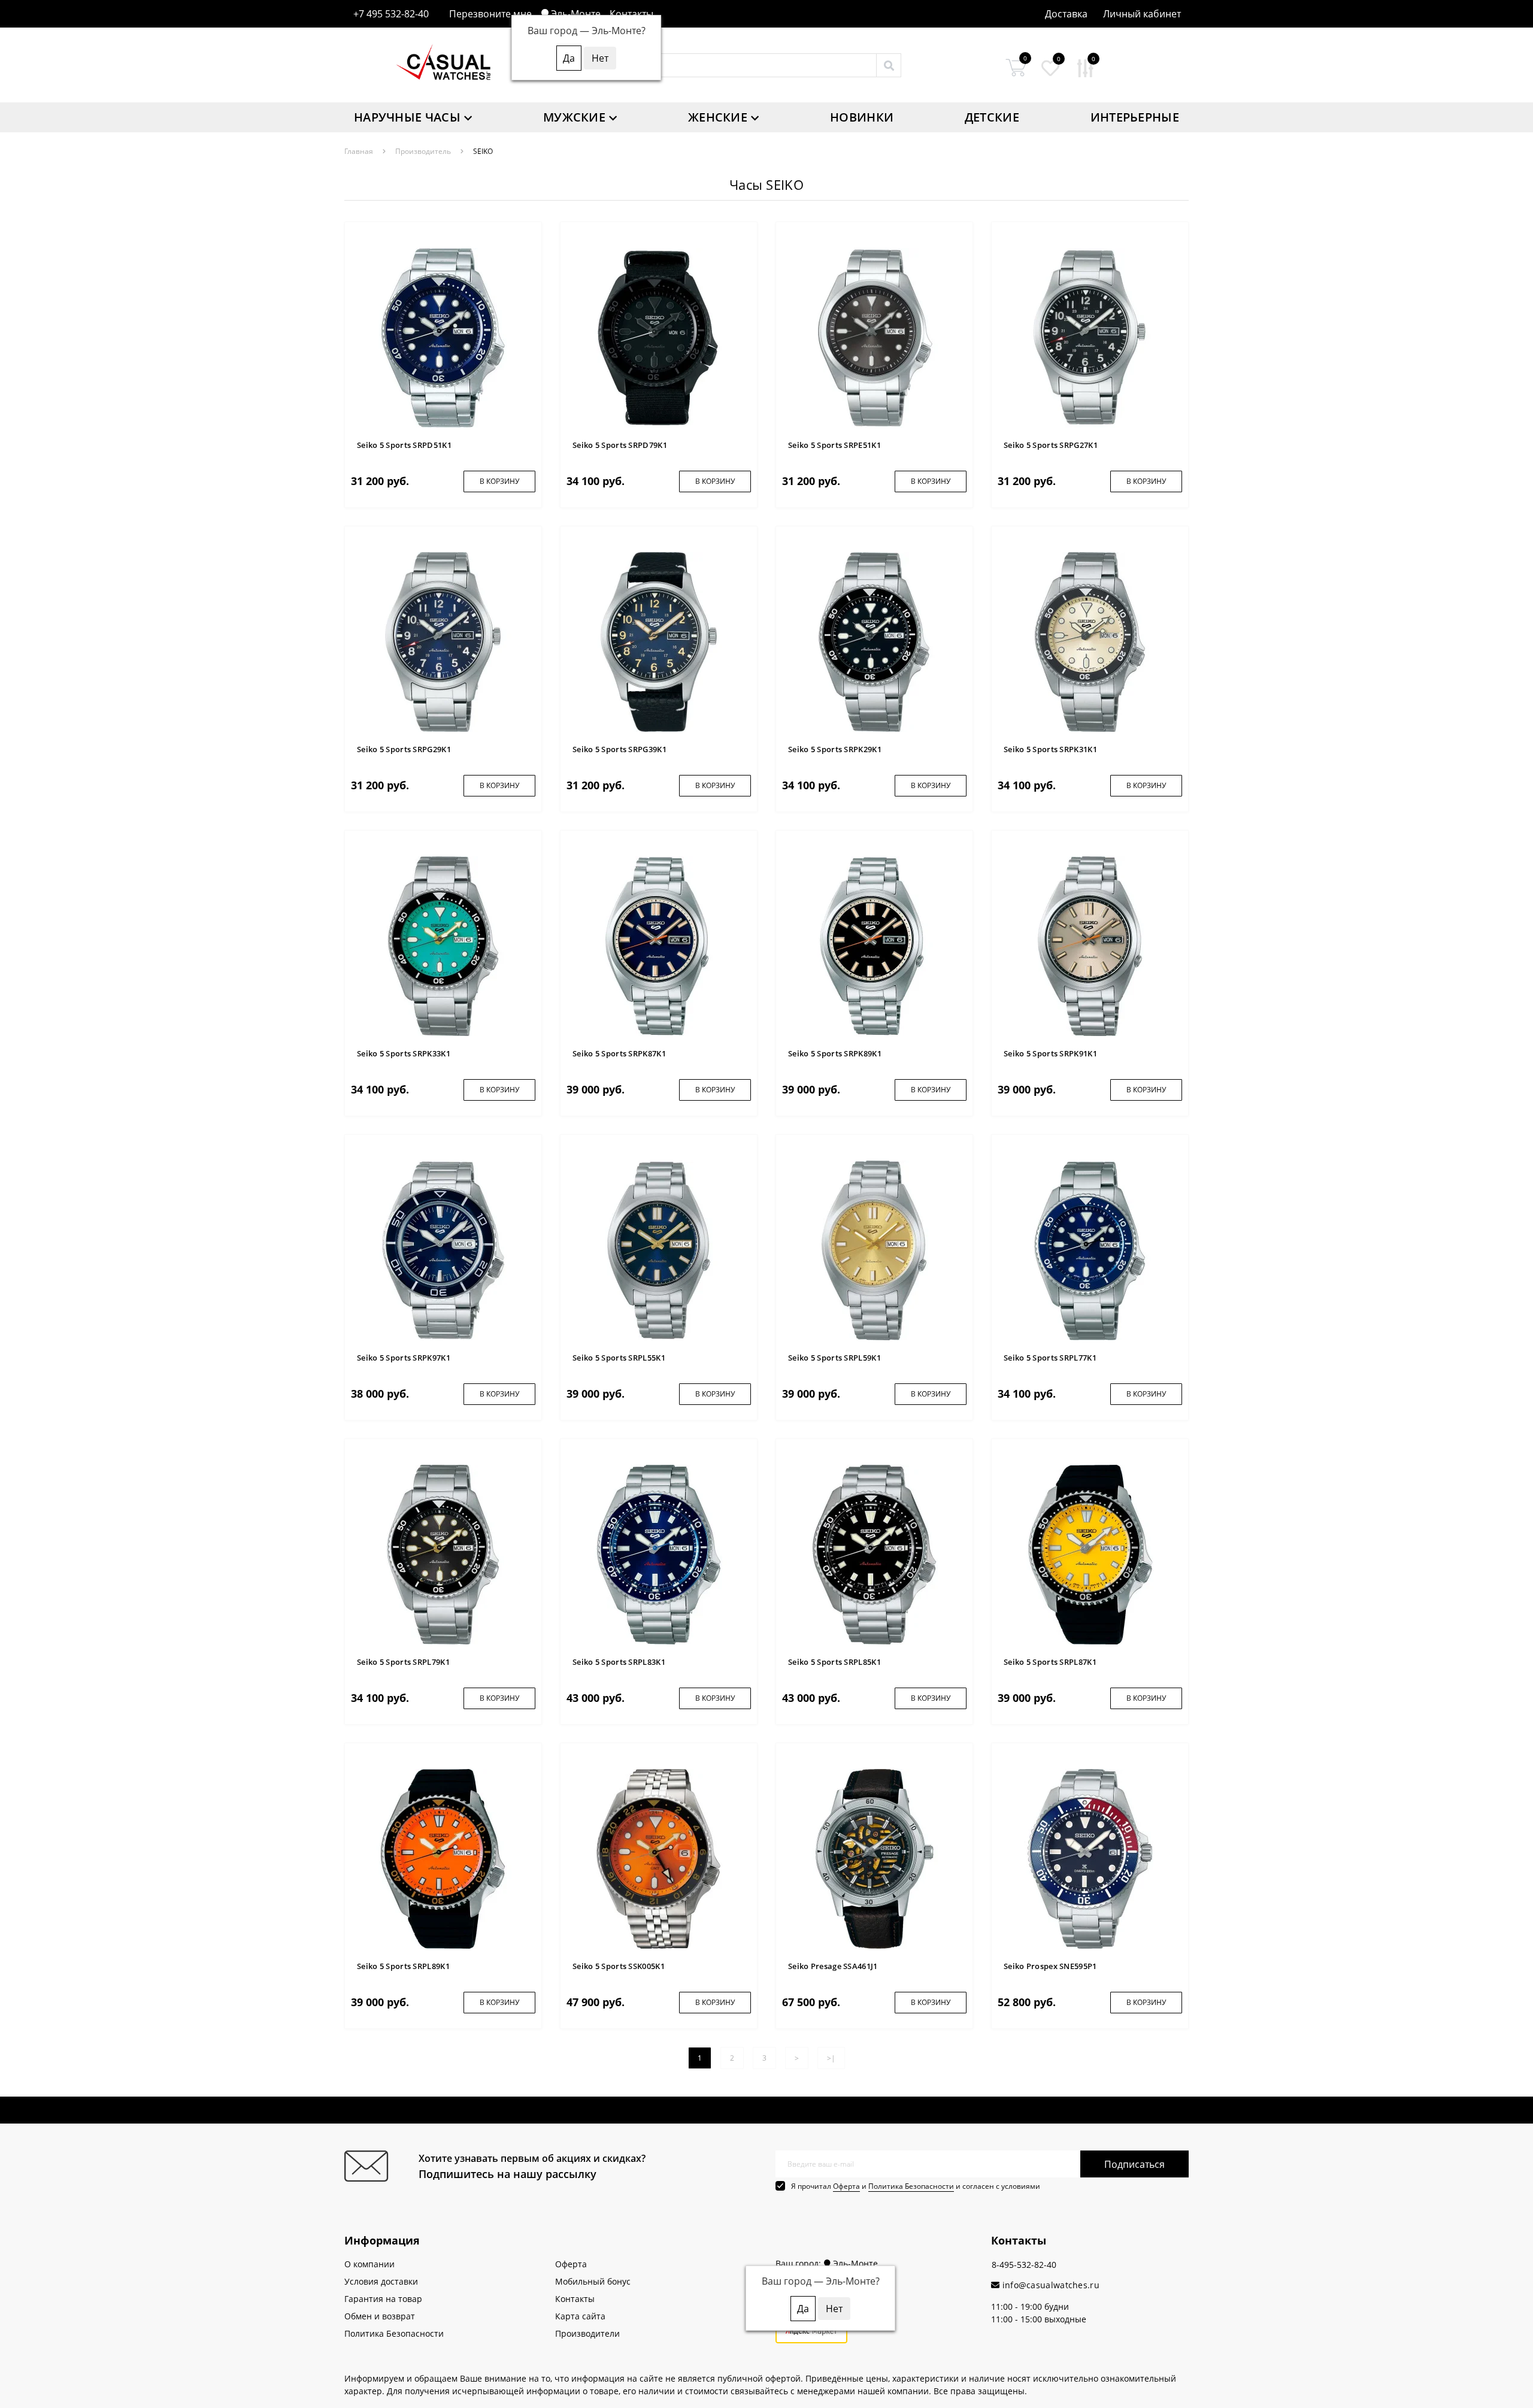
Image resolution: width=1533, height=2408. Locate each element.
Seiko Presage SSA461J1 (833, 1966)
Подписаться (1134, 2164)
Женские (718, 117)
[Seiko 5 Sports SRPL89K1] (443, 1858)
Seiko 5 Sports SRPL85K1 (834, 1662)
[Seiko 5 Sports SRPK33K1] (443, 945)
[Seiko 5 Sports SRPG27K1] (1090, 337)
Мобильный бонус (593, 2281)
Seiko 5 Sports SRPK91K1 (1050, 1053)
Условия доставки (381, 2281)
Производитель (423, 151)
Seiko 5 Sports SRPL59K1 (834, 1358)
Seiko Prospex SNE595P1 (1050, 1966)
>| (831, 2058)
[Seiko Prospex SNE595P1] (1090, 1858)
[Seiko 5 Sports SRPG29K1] (443, 641)
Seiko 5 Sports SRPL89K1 (403, 1966)
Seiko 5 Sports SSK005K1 (619, 1966)
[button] (1142, 14)
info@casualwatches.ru (1049, 2285)
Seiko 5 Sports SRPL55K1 (619, 1358)
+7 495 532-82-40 (391, 14)
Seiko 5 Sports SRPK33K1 (404, 1053)
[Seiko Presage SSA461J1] (874, 1858)
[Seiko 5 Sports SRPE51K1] (874, 337)
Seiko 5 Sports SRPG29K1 (404, 749)
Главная (359, 151)
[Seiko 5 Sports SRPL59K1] (874, 1250)
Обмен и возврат (380, 2316)
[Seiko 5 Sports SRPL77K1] (1090, 1250)
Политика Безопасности (911, 2186)
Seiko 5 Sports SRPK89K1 (835, 1053)
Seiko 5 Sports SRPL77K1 (1050, 1358)
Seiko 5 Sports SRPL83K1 (619, 1662)
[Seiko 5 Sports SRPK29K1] (874, 641)
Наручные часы (407, 117)
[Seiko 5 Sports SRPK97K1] (443, 1250)
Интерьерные (1135, 117)
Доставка (1066, 14)
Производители (587, 2333)
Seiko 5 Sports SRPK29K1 (835, 749)
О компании (369, 2264)
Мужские (574, 117)
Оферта (846, 2186)
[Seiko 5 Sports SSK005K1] (659, 1858)
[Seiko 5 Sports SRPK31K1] (1090, 641)
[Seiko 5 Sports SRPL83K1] (659, 1554)
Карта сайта (580, 2316)
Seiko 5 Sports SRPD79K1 (620, 445)
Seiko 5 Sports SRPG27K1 (1051, 445)
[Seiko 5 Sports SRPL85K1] (874, 1554)
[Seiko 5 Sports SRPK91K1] (1090, 945)
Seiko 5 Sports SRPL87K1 (1050, 1662)
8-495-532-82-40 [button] (1024, 2265)
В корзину (499, 481)
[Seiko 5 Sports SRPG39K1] (659, 641)
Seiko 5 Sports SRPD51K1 (404, 445)
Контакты (631, 14)
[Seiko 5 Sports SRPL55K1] (659, 1250)
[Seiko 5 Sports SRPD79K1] (659, 337)
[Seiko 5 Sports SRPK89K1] (874, 945)
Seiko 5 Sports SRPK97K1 (404, 1358)
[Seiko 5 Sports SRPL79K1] (443, 1554)
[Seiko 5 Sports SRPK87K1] (659, 945)
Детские (992, 117)
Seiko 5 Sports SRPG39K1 (619, 749)
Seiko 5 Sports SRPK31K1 (1050, 749)
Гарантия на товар (383, 2299)
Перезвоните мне (490, 14)
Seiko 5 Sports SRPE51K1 (834, 445)
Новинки (862, 117)
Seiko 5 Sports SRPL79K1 (403, 1662)
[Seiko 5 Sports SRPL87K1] (1090, 1554)
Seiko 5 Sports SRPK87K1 (619, 1053)
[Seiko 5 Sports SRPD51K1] (443, 337)
